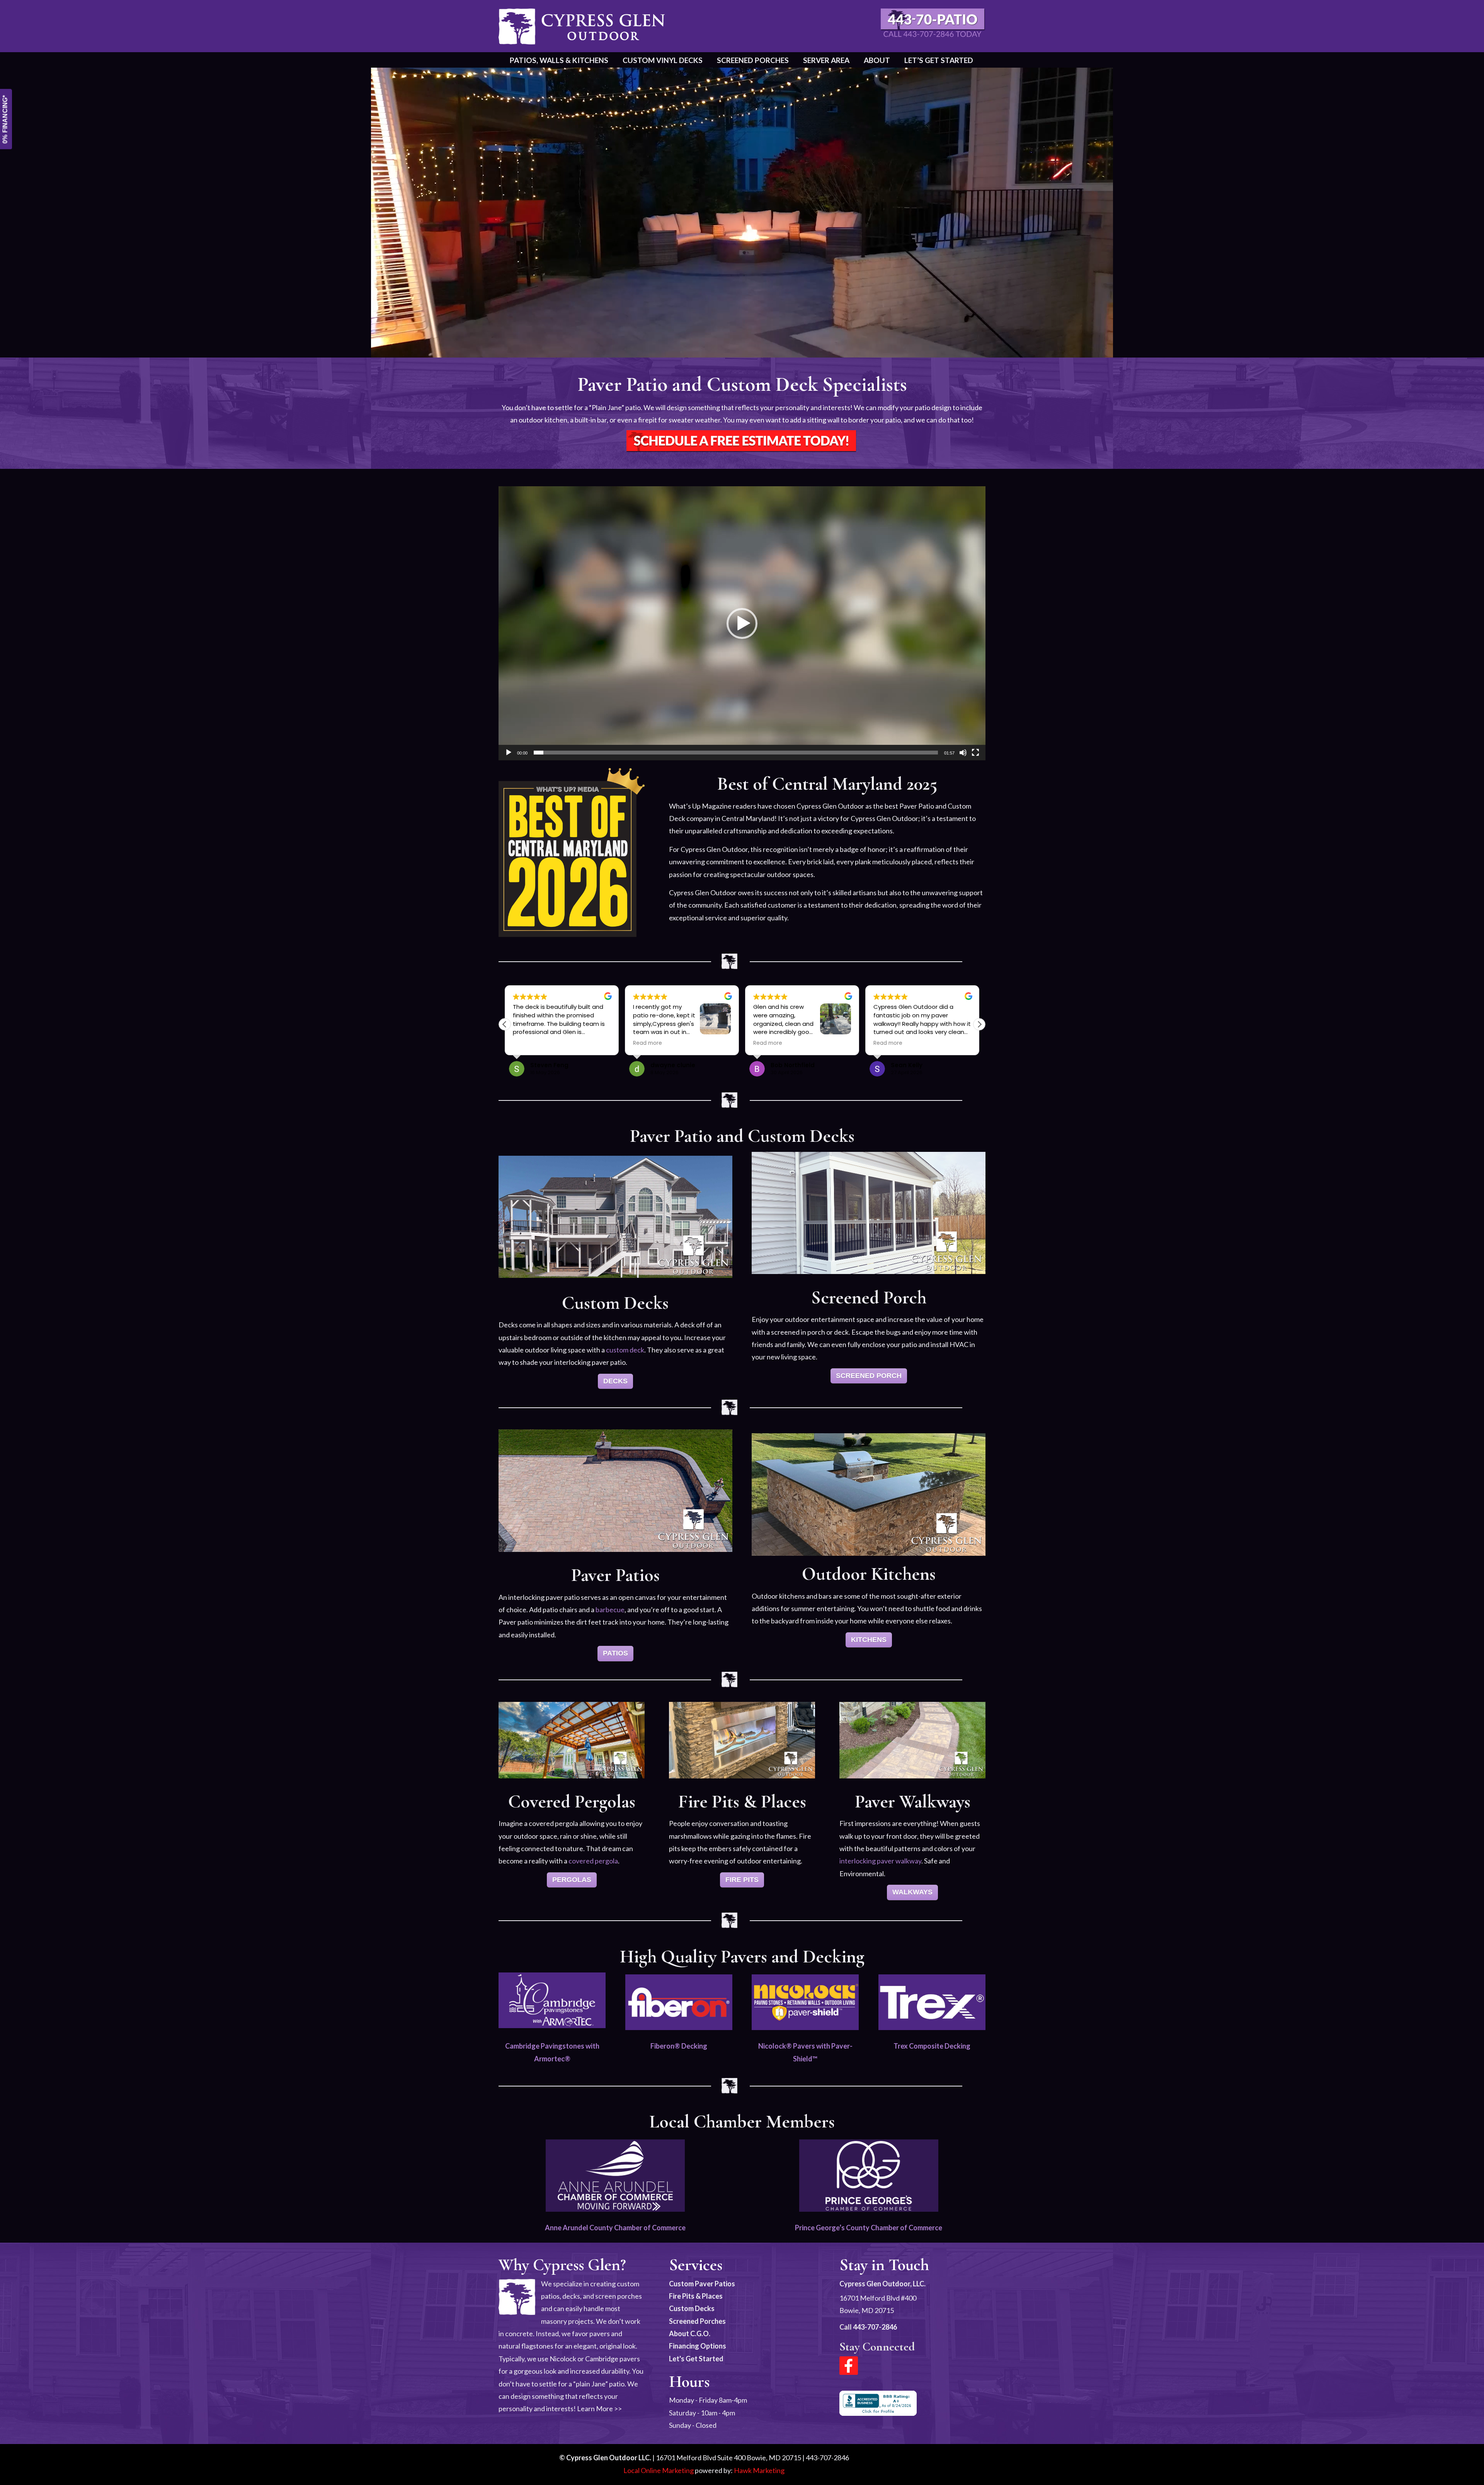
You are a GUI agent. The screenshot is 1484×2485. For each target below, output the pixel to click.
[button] (742, 623)
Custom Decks (692, 2308)
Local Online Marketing (659, 2470)
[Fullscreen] (975, 753)
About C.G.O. (690, 2333)
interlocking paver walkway (880, 1861)
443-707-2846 (875, 2327)
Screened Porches (697, 2321)
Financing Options (698, 2346)
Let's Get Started (696, 2359)
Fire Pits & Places (696, 2296)
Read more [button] (527, 1043)
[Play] (509, 753)
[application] (742, 623)
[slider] (736, 753)
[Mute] (963, 753)
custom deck (625, 1350)
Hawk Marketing (759, 2470)
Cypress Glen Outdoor (582, 26)
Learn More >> (599, 2408)
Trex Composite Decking (932, 2046)
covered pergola (593, 1861)
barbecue (610, 1610)
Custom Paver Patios (702, 2284)
